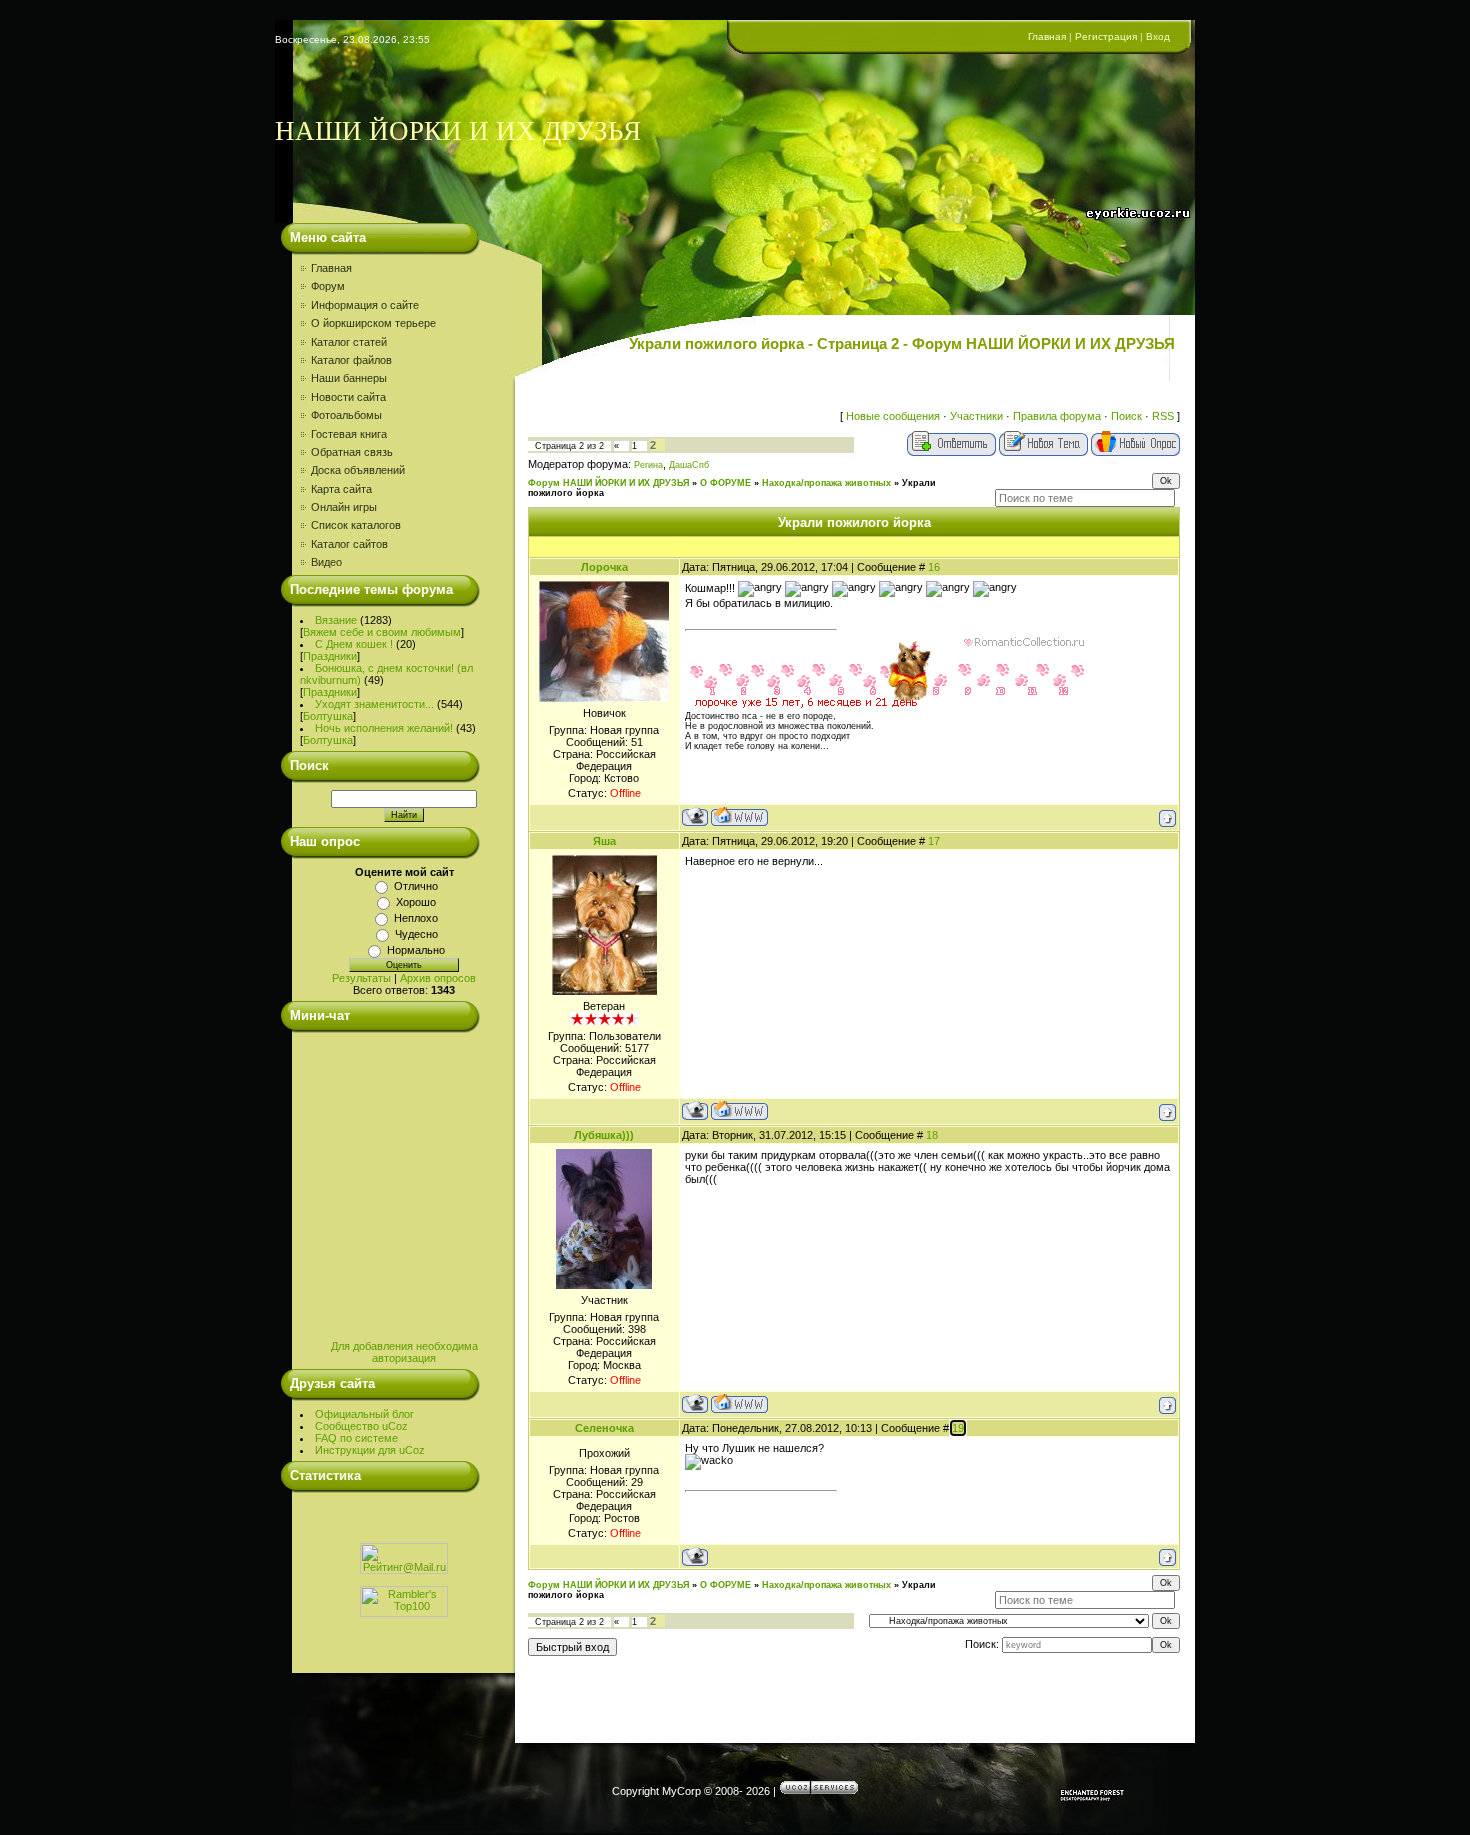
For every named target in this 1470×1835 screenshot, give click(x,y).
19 (958, 1428)
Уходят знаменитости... (374, 704)
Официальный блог (364, 1414)
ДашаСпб (689, 465)
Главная (1047, 36)
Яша (604, 841)
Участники (976, 416)
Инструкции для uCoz (370, 1450)
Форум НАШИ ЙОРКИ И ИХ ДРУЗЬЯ (608, 483)
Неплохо (416, 918)
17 (934, 841)
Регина (648, 465)
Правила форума (1057, 416)
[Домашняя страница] (739, 816)
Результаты (361, 978)
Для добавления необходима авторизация (404, 1352)
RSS (1163, 416)
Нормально (416, 950)
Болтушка (328, 716)
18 (932, 1135)
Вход (1158, 36)
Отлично (416, 886)
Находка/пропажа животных (826, 483)
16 (934, 567)
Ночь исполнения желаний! (384, 728)
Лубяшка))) (604, 1135)
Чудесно (416, 934)
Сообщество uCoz (361, 1426)
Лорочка (604, 567)
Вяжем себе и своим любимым (382, 632)
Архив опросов (438, 978)
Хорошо (416, 902)
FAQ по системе (356, 1438)
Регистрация (1106, 36)
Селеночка (604, 1428)
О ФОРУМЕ (725, 483)
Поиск (1126, 416)
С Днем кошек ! (354, 644)
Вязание (336, 620)
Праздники (330, 656)
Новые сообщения (893, 416)
